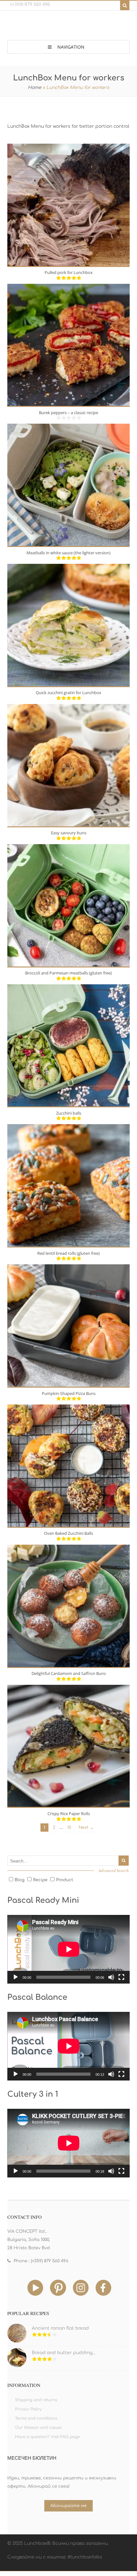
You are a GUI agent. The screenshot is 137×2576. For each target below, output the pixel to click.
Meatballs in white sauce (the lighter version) (68, 553)
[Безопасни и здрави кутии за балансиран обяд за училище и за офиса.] (68, 27)
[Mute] (111, 1977)
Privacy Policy (28, 2409)
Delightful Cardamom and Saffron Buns (69, 1673)
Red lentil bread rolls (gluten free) (68, 1253)
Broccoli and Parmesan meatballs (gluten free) (68, 973)
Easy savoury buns (69, 833)
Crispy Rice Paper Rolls (69, 1814)
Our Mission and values (38, 2428)
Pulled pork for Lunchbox (69, 272)
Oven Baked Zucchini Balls (68, 1533)
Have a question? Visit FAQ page (47, 2437)
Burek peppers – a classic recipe (68, 413)
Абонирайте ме (68, 2506)
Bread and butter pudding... (64, 2353)
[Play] (16, 1977)
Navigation (71, 47)
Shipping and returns (36, 2400)
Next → (86, 1828)
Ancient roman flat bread (60, 2328)
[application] (69, 1949)
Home (35, 88)
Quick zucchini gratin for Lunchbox (68, 693)
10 (69, 1828)
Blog (20, 1880)
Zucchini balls (69, 1113)
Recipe (40, 1880)
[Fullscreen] (121, 1977)
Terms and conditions (36, 2418)
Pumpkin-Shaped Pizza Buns (69, 1393)
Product (65, 1880)
